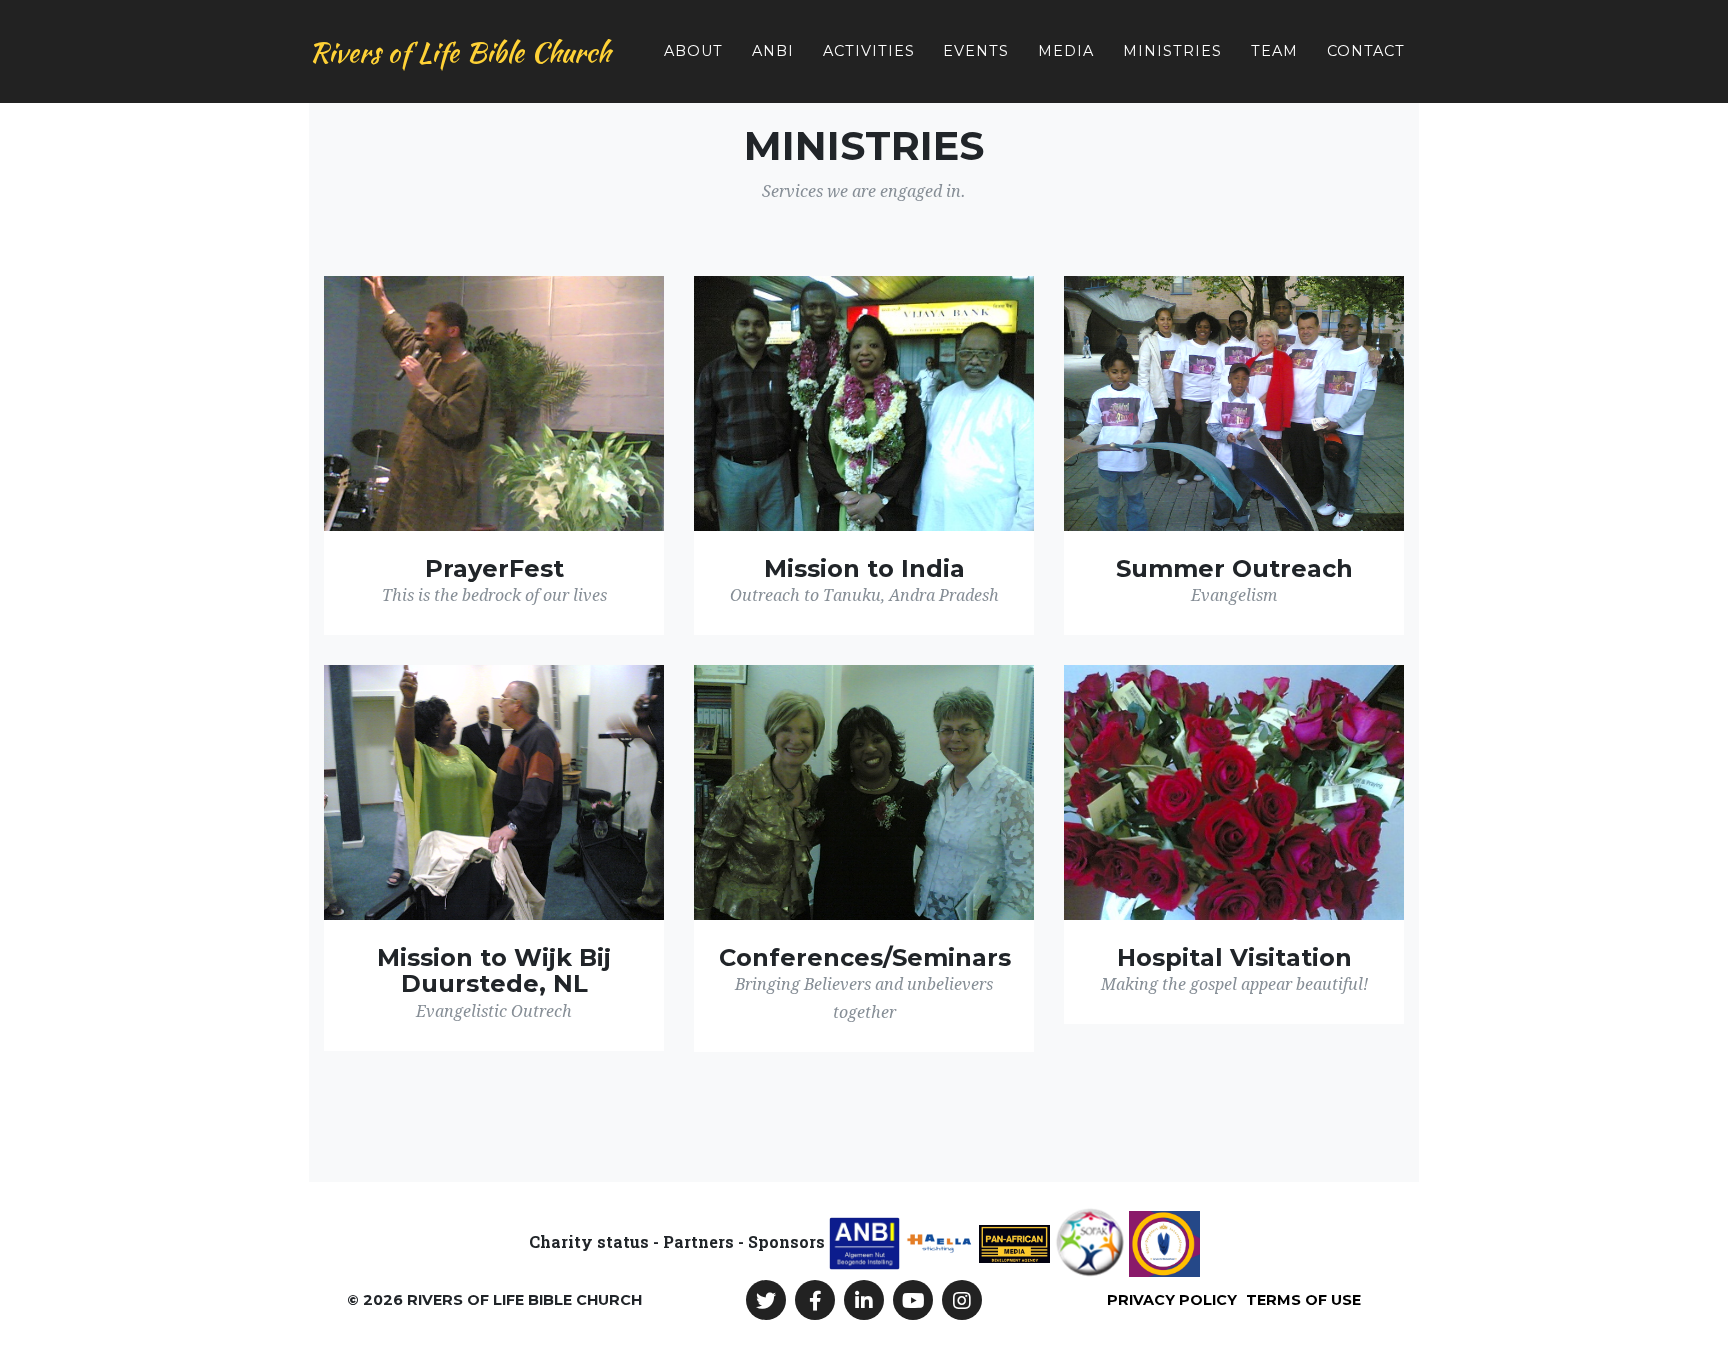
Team (1274, 51)
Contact (1366, 51)
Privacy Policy (1172, 1300)
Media (1066, 51)
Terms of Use (1303, 1300)
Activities (869, 51)
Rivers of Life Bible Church (459, 52)
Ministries (1172, 51)
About (693, 51)
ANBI (773, 51)
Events (976, 51)
